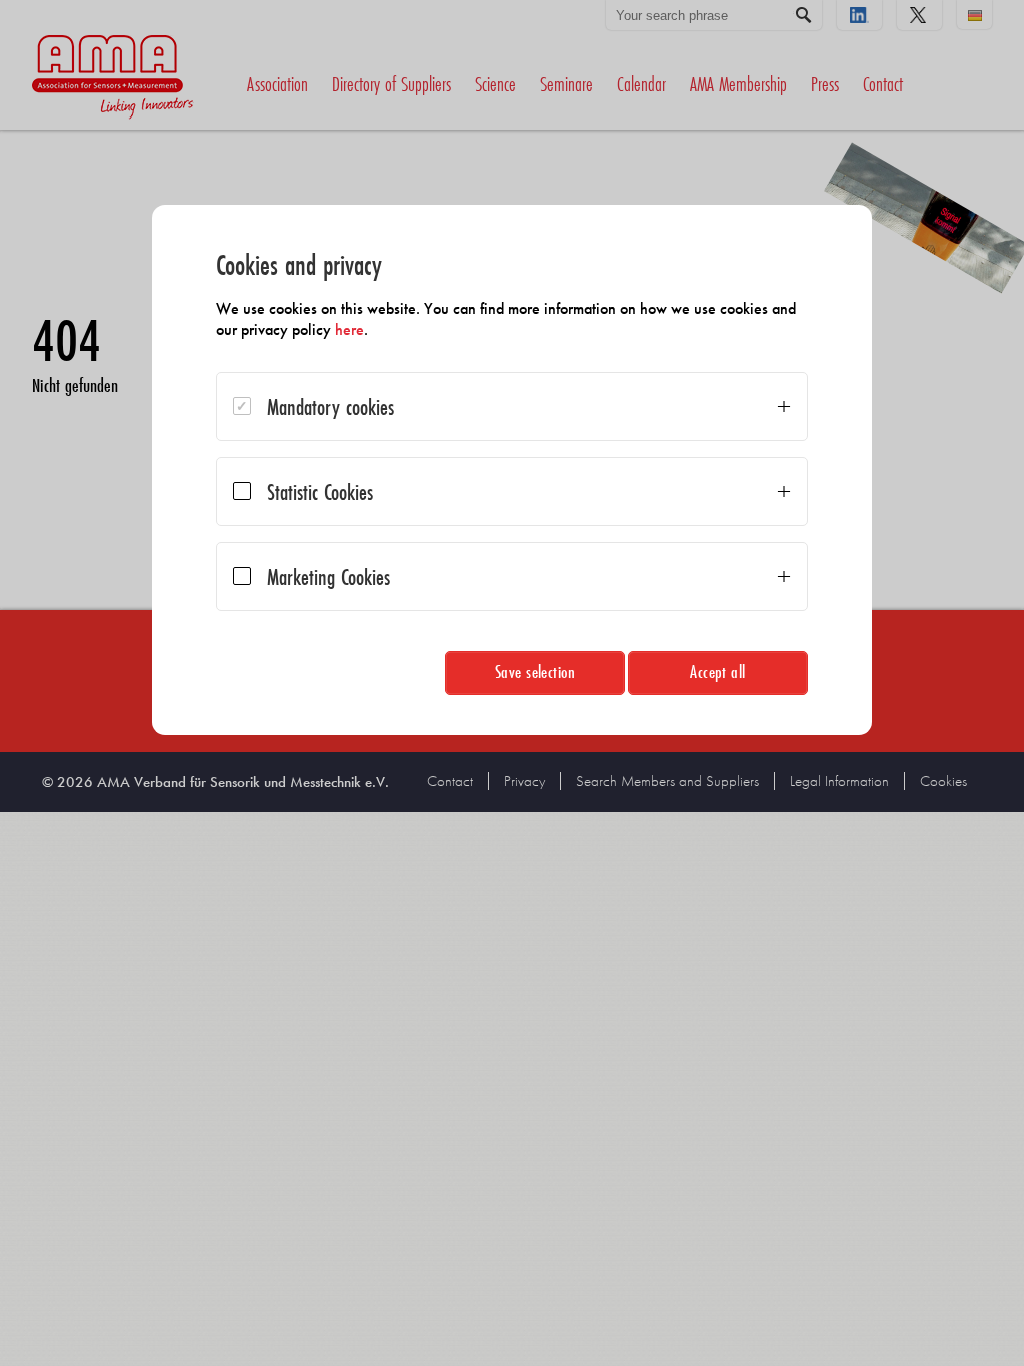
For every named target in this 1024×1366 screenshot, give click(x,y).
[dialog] (512, 470)
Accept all (718, 671)
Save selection (535, 671)
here (349, 329)
